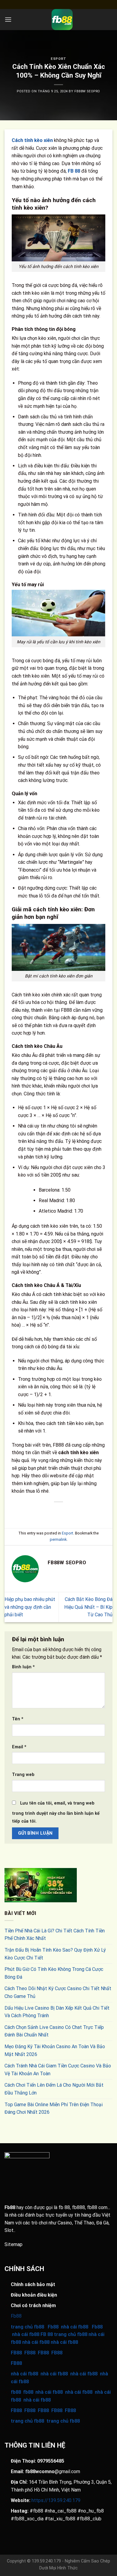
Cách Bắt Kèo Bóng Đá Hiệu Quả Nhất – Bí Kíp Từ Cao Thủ (88, 1607)
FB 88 (74, 171)
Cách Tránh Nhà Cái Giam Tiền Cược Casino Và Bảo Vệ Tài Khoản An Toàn (58, 2070)
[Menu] (8, 19)
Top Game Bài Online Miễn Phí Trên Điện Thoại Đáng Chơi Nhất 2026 (54, 2108)
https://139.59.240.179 (56, 2500)
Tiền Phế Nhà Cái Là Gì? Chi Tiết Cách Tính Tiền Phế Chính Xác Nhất (55, 1935)
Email (19, 1747)
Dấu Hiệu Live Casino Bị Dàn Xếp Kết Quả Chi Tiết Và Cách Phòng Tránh (57, 2012)
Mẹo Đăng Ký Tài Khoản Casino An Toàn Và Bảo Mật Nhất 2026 (55, 2050)
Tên (18, 1719)
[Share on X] (42, 1512)
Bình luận (23, 1667)
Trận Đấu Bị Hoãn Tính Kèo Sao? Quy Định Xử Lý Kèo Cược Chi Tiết (55, 1954)
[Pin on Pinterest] (75, 1512)
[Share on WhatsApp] (21, 1512)
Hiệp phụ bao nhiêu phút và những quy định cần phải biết (30, 1607)
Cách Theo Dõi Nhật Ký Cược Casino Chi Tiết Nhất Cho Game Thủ (58, 1992)
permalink (58, 1539)
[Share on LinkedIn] (86, 1512)
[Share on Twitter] (53, 1512)
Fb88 (10, 2207)
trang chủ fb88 (27, 2327)
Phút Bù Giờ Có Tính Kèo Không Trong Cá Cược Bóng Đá (54, 1973)
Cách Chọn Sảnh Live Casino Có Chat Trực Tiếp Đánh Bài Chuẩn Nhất (54, 2031)
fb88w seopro (87, 91)
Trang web (23, 1775)
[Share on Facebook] (31, 1512)
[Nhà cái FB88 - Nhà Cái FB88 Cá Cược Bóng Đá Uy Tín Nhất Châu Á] (62, 20)
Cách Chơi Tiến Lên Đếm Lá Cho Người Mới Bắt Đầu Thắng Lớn (54, 2089)
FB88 (16, 2353)
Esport (58, 59)
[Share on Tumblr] (96, 1512)
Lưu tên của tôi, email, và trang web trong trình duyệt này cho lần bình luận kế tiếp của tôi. (56, 1812)
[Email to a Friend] (64, 1512)
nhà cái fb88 (24, 2374)
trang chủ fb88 (27, 2421)
